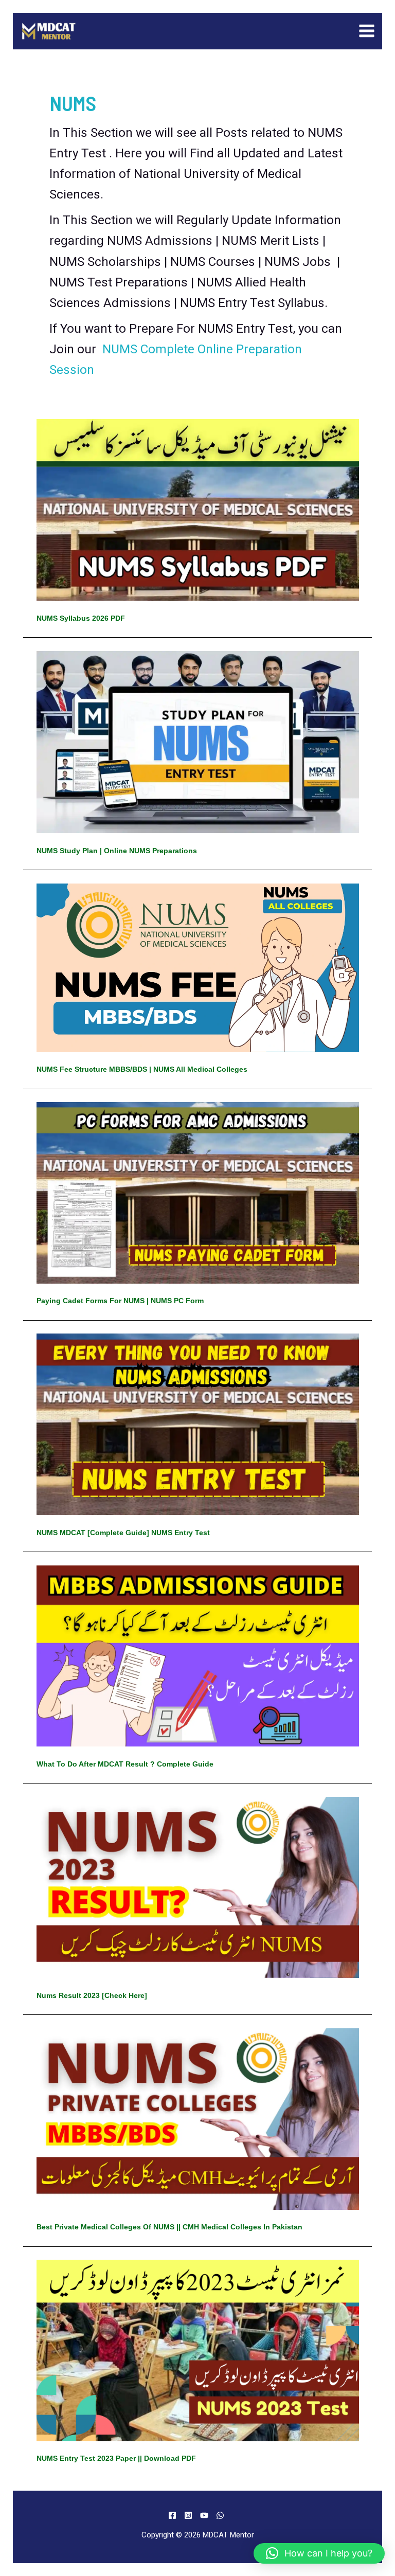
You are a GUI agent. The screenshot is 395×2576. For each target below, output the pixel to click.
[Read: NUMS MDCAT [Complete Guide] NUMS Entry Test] (198, 1424)
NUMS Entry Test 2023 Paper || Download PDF (116, 2458)
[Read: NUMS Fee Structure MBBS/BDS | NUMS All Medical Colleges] (198, 967)
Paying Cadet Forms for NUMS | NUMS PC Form (120, 1301)
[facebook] (174, 2515)
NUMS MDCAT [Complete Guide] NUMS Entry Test (123, 1533)
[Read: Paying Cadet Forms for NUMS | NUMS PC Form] (198, 1192)
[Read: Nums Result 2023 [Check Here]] (198, 1887)
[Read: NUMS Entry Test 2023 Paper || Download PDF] (198, 2350)
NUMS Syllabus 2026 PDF (81, 618)
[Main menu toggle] (367, 31)
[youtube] (206, 2515)
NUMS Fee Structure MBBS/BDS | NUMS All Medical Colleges (142, 1069)
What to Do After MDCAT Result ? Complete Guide (125, 1764)
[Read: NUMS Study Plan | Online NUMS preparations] (198, 741)
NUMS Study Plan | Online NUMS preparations (117, 851)
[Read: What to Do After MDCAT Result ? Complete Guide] (198, 1655)
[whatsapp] (222, 2515)
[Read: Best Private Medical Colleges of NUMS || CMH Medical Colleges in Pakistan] (198, 2118)
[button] (319, 2553)
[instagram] (190, 2515)
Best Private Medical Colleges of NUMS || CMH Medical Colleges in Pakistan (169, 2227)
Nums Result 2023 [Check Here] (92, 1995)
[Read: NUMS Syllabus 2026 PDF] (198, 509)
